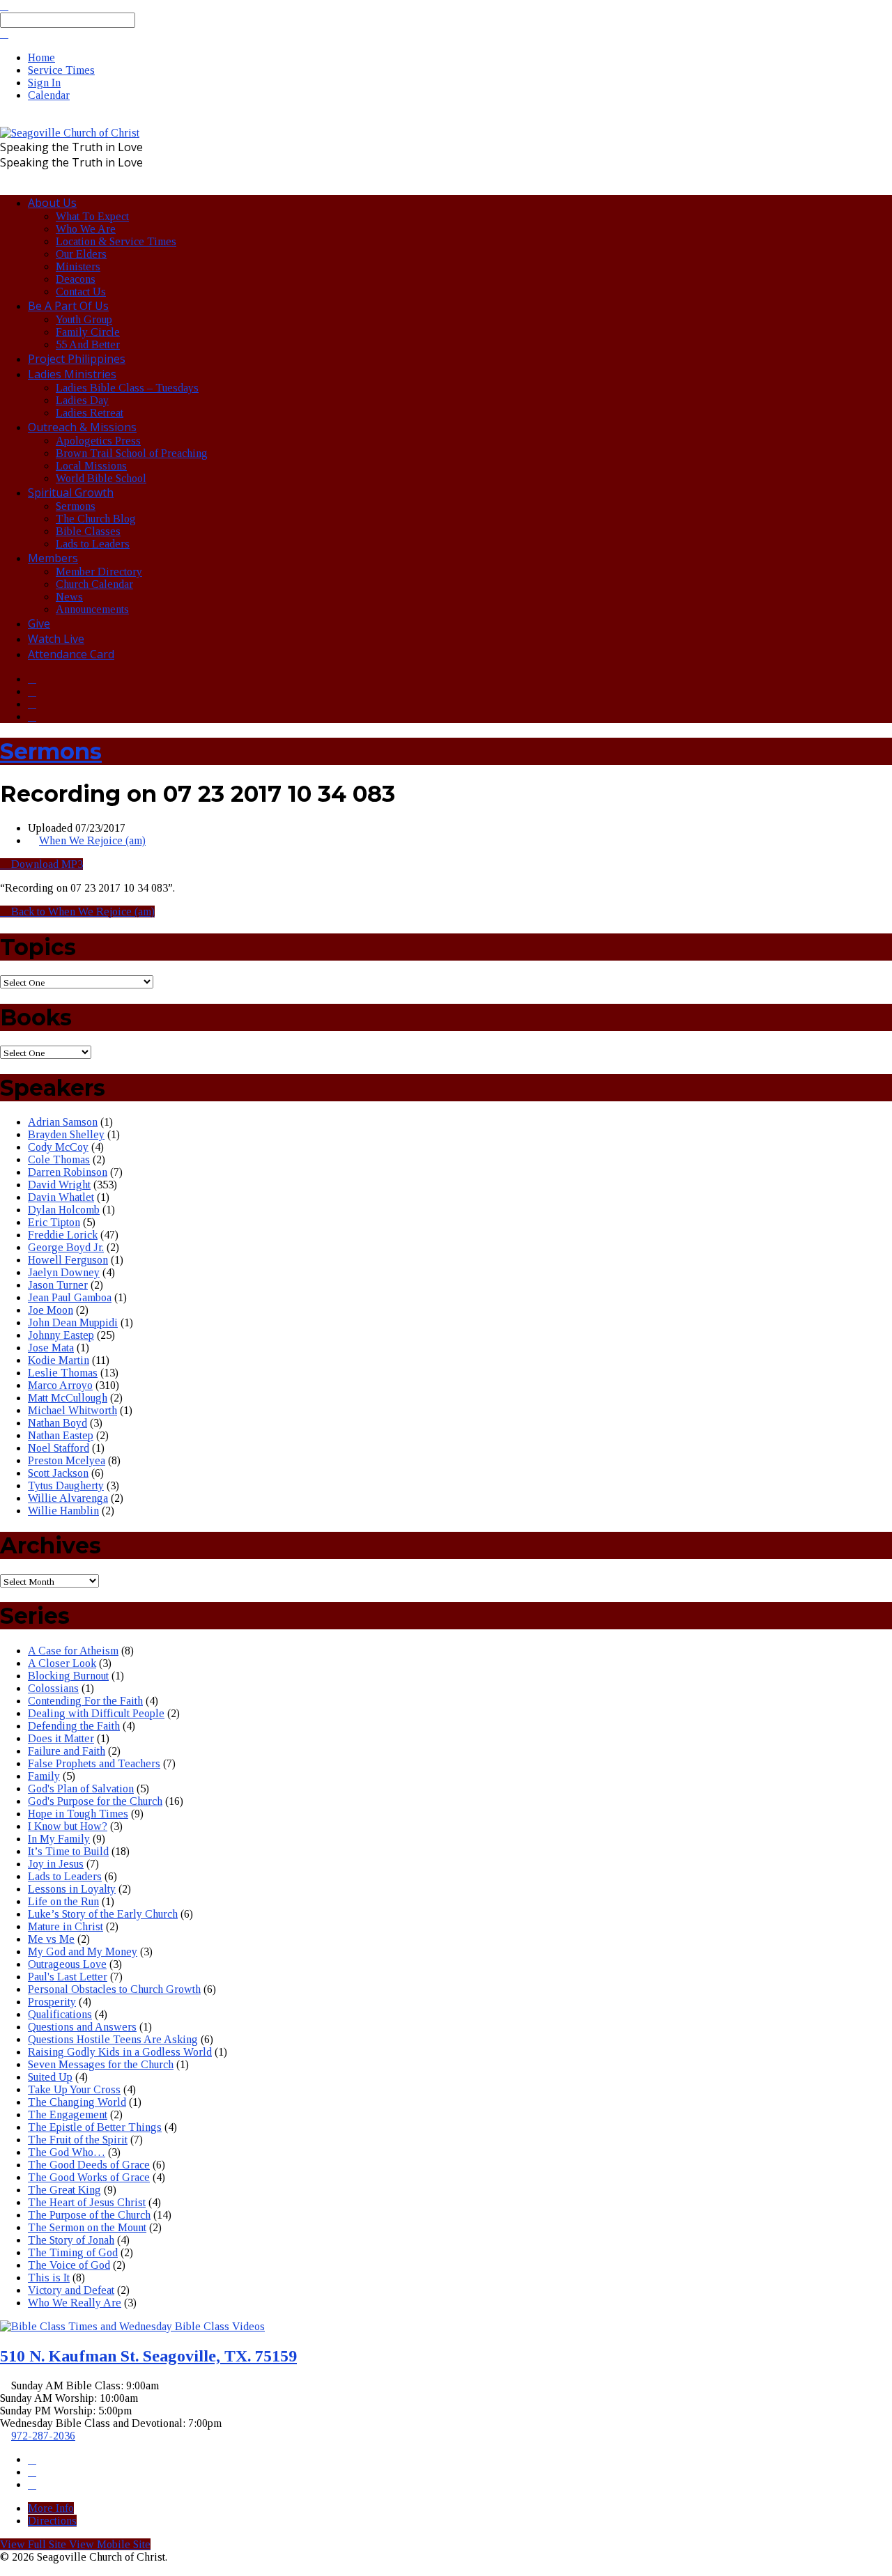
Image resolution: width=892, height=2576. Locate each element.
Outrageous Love (67, 1964)
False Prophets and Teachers (94, 1763)
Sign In (44, 83)
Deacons (76, 279)
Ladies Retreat (90, 413)
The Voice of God (69, 2265)
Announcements (92, 609)
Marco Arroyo (60, 1385)
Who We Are (86, 229)
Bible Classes (88, 531)
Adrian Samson (63, 1122)
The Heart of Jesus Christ (87, 2202)
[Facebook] (32, 679)
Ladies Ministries (72, 374)
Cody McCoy (58, 1147)
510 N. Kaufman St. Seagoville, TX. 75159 (148, 2356)
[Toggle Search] (4, 6)
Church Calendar (94, 584)
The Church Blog (96, 519)
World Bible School (101, 478)
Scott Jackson (58, 1473)
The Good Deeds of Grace (89, 2165)
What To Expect (92, 216)
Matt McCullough (68, 1398)
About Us (52, 203)
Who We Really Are (75, 2303)
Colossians (53, 1688)
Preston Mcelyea (67, 1460)
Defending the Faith (74, 1726)
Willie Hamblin (63, 1511)
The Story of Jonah (71, 2240)
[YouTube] (32, 691)
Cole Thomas (59, 1159)
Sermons (76, 506)
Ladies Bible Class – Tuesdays (127, 388)
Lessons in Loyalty (72, 1889)
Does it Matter (61, 1738)
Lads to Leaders (93, 544)
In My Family (59, 1839)
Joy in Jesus (56, 1864)
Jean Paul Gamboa (70, 1297)
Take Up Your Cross (74, 2089)
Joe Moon (51, 1310)
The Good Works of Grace (89, 2177)
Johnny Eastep (61, 1335)
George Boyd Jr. (66, 1247)
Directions (52, 2521)
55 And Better (88, 344)
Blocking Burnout (68, 1676)
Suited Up (50, 2077)
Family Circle (88, 332)
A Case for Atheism (73, 1651)
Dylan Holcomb (64, 1210)
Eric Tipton (54, 1222)
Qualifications (60, 2014)
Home (41, 57)
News (69, 597)
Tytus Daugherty (66, 1485)
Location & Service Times (116, 241)
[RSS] (32, 716)
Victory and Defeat (71, 2290)
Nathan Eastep (61, 1435)
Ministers (78, 266)
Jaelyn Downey (64, 1272)
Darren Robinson (68, 1172)
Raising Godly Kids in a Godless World (120, 2052)
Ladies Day (82, 400)
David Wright (59, 1185)
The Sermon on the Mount (87, 2227)
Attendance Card (71, 654)
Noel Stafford (59, 1448)
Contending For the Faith (85, 1701)
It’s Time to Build (68, 1851)
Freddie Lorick (63, 1235)
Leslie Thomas (63, 1373)
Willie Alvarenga (68, 1498)
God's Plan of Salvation (81, 1789)
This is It (49, 2278)
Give (39, 623)
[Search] (4, 34)
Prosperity (52, 2002)
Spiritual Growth (71, 492)
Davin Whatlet (61, 1197)
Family (44, 1776)
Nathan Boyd (57, 1423)
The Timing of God (73, 2252)
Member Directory (99, 572)
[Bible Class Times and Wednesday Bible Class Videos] (132, 2326)
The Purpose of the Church (89, 2215)
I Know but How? (68, 1826)
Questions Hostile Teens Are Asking (113, 2039)
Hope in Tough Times (78, 1814)
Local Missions (91, 466)
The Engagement (68, 2115)
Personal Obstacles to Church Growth (114, 1989)
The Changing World (77, 2102)
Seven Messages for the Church (101, 2064)
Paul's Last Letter (68, 1977)
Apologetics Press (98, 441)
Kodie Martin (59, 1360)
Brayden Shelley (66, 1134)
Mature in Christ (66, 1926)
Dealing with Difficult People (96, 1713)
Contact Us (81, 292)
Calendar (49, 95)
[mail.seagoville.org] (32, 704)
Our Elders (81, 254)
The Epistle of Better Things (95, 2127)
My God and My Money (83, 1952)
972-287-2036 (43, 2436)
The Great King (64, 2190)
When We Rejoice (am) (92, 840)
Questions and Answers (82, 2027)
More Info (51, 2508)
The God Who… (67, 2152)
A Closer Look (62, 1663)
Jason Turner (58, 1285)
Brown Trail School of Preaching (132, 453)
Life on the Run (63, 1901)
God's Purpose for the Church (95, 1801)
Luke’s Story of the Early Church (103, 1914)
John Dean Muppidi (73, 1322)
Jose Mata (51, 1348)
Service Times (61, 70)
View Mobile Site (110, 2544)
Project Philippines (77, 359)
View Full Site (34, 2544)
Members (53, 558)
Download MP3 (46, 864)
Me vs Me (51, 1939)
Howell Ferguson (68, 1260)
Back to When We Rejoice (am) (82, 911)
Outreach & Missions (82, 427)
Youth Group (84, 319)
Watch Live (56, 639)
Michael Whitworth (72, 1410)
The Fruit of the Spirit (78, 2140)
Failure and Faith (67, 1751)
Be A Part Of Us (68, 306)
